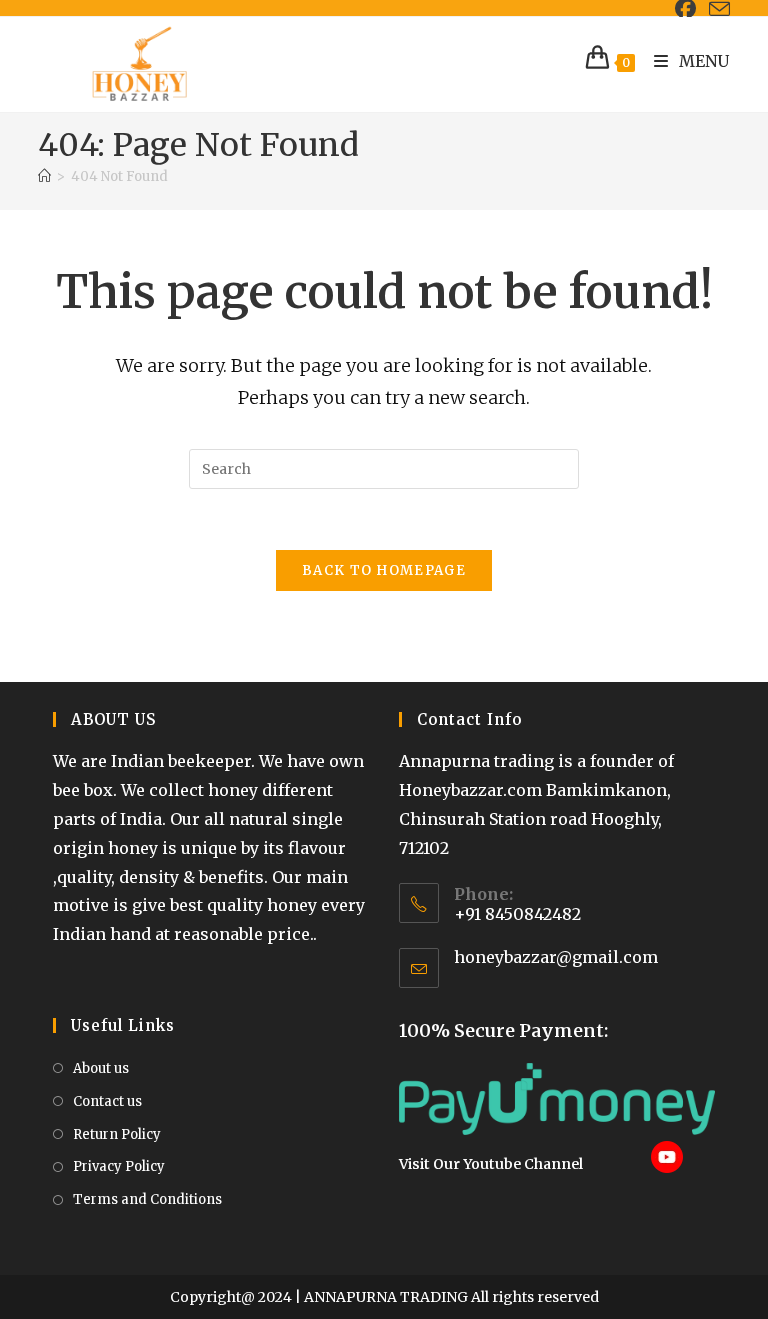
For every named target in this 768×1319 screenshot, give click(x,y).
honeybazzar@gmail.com (556, 957)
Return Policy (117, 1134)
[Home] (44, 176)
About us (101, 1068)
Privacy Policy (119, 1166)
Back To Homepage (384, 570)
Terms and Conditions (147, 1199)
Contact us (107, 1101)
